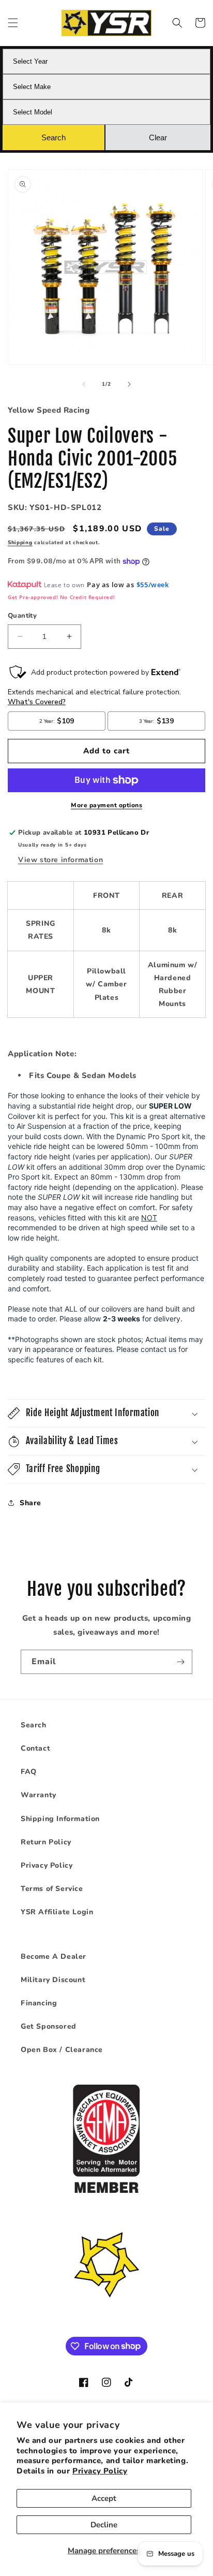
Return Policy (46, 1842)
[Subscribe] (180, 1662)
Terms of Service (52, 1889)
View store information (60, 860)
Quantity (22, 616)
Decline (104, 2525)
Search (34, 1725)
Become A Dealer (54, 1956)
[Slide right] (129, 384)
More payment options (106, 805)
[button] (13, 23)
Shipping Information (60, 1819)
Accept (104, 2498)
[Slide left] (84, 384)
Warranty (39, 1795)
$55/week (153, 585)
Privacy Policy (100, 2471)
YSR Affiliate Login (57, 1912)
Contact (35, 1748)
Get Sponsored (49, 2026)
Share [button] (31, 1503)
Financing (39, 2003)
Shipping (20, 543)
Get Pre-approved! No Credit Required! (61, 597)
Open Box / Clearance (62, 2050)
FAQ (29, 1772)
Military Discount (53, 1980)
